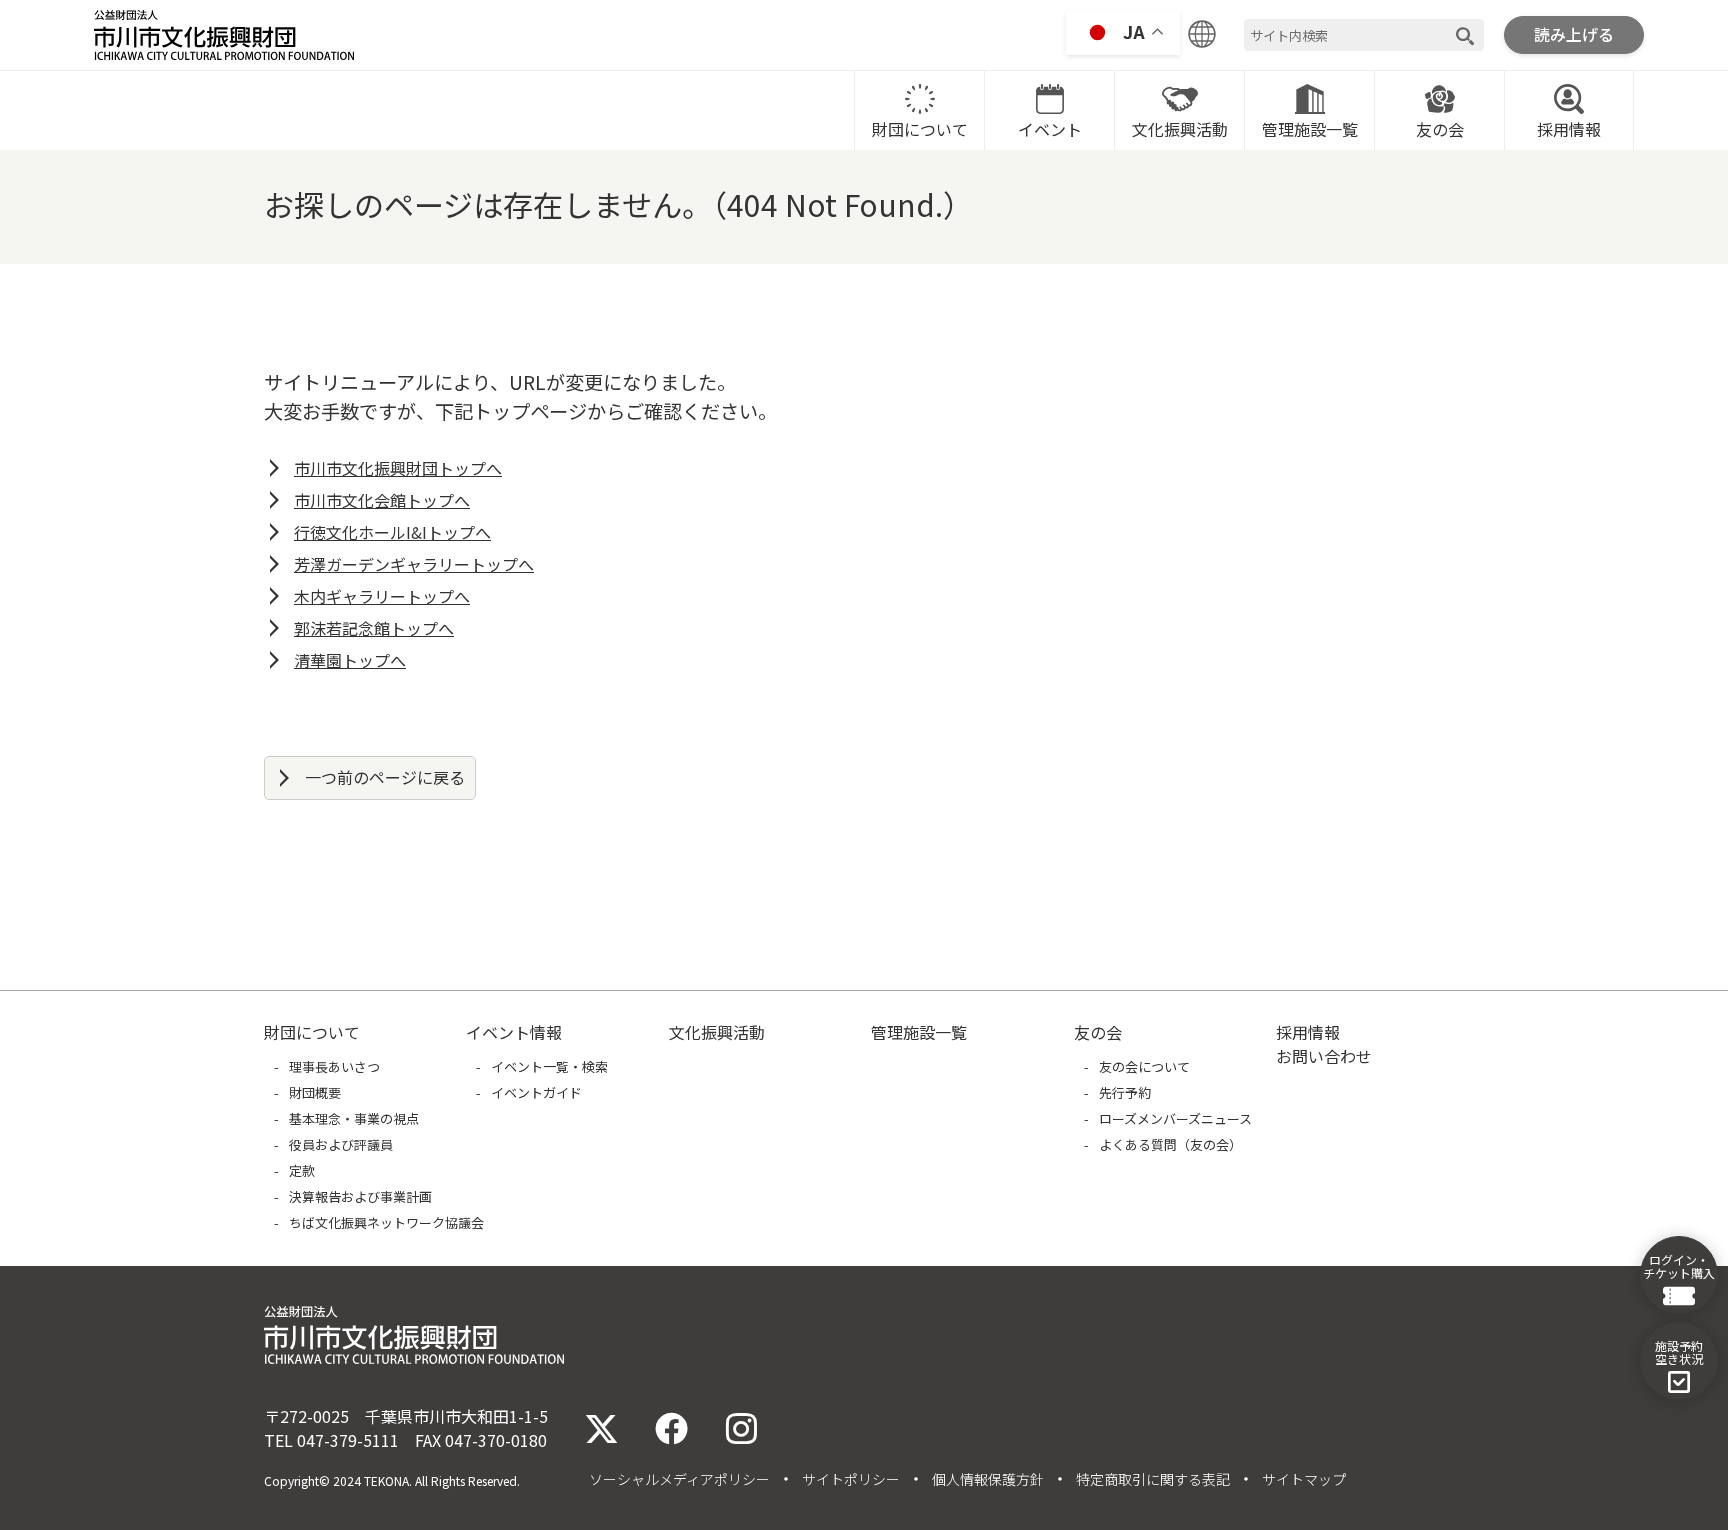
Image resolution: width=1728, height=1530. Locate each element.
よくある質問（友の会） (1170, 1144)
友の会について (1144, 1066)
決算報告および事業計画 (360, 1196)
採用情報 (1569, 129)
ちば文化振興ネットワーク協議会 (386, 1222)
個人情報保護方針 (988, 1479)
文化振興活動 (1180, 129)
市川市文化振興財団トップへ (398, 468)
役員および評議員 (341, 1144)
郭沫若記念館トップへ (374, 628)
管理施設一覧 (1310, 129)
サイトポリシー (851, 1479)
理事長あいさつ (334, 1066)
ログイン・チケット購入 (1679, 1266)
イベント (1050, 129)
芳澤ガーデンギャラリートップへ (414, 564)
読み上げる (1574, 34)
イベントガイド (536, 1092)
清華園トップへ (350, 660)
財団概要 (315, 1092)
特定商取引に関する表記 (1153, 1479)
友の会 (1440, 129)
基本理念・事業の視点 (354, 1118)
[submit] (1465, 35)
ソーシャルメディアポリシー (679, 1479)
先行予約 (1125, 1092)
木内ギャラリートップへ (382, 596)
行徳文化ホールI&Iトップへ (392, 532)
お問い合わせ (1324, 1056)
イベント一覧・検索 (549, 1066)
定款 (302, 1170)
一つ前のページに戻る (385, 777)
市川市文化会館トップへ (382, 500)
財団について (920, 129)
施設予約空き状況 (1679, 1352)
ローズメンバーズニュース (1175, 1118)
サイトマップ (1304, 1479)
